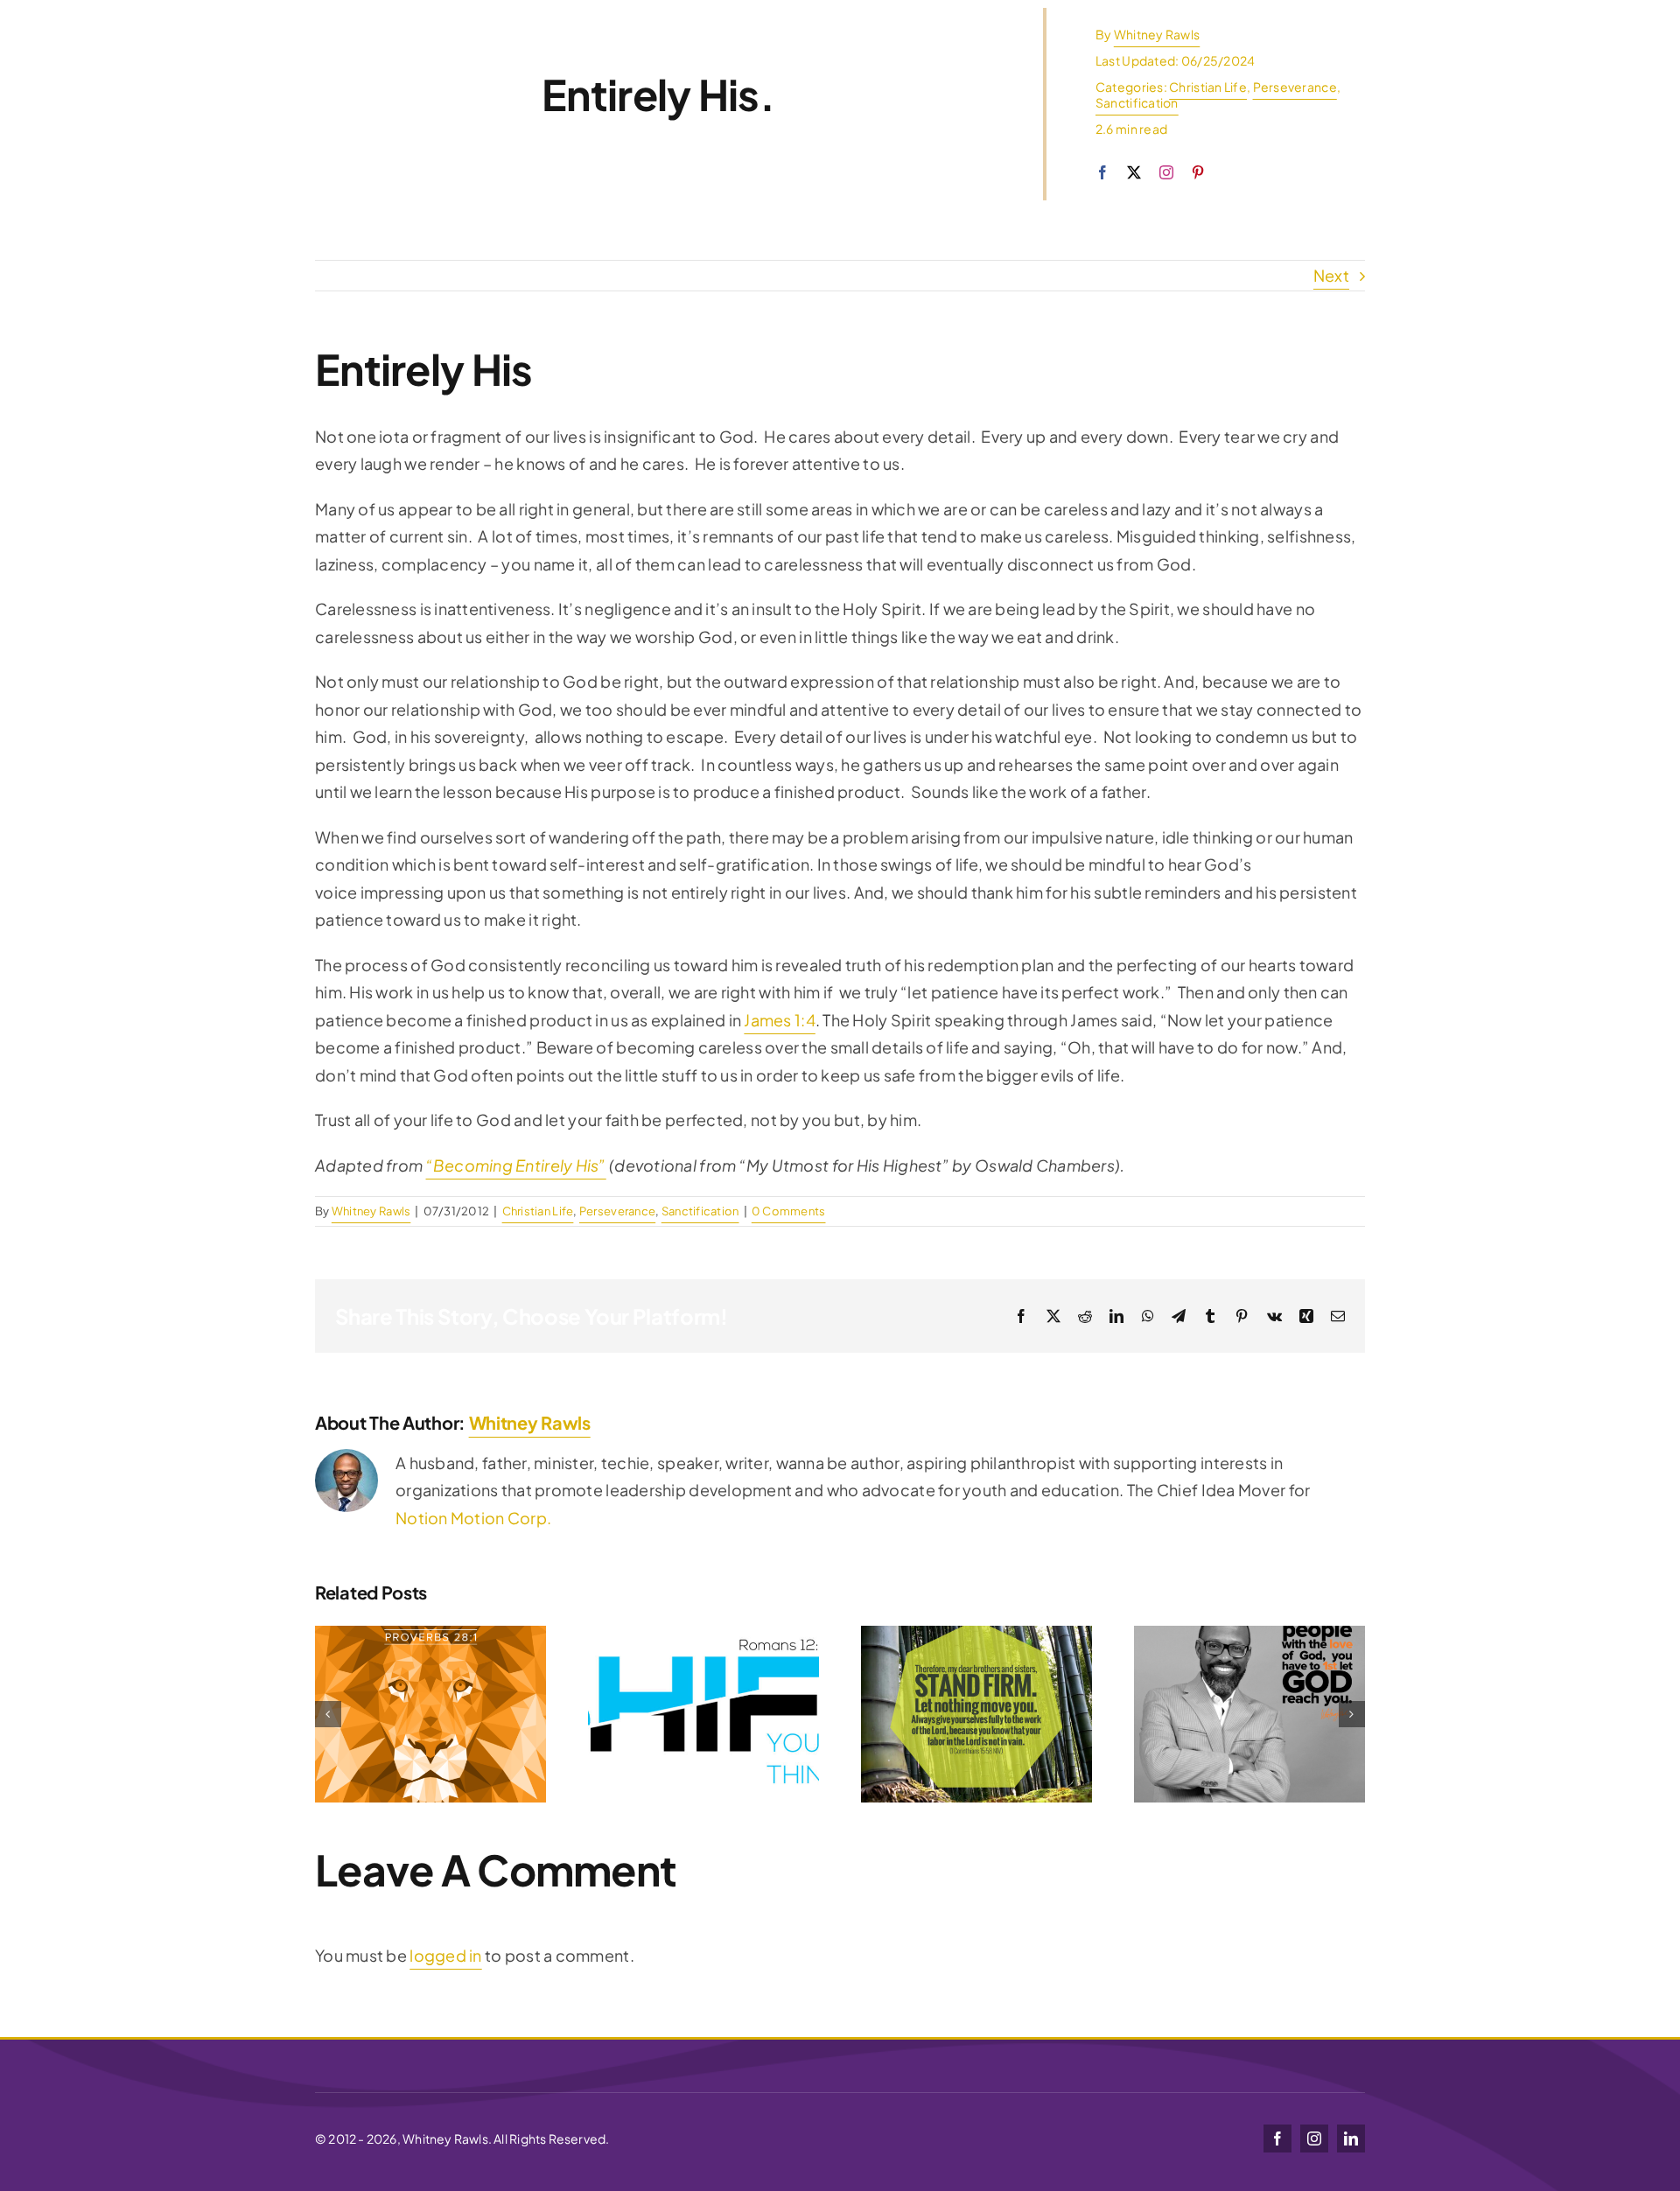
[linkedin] (1351, 2138)
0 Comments (789, 1211)
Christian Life (1208, 87)
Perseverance (1295, 87)
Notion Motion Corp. (473, 1518)
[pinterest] (1198, 172)
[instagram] (1166, 172)
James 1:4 (779, 1020)
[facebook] (1102, 172)
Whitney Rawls (1157, 34)
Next (1331, 275)
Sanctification (1137, 102)
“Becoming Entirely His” (516, 1165)
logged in (445, 1955)
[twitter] (1134, 172)
